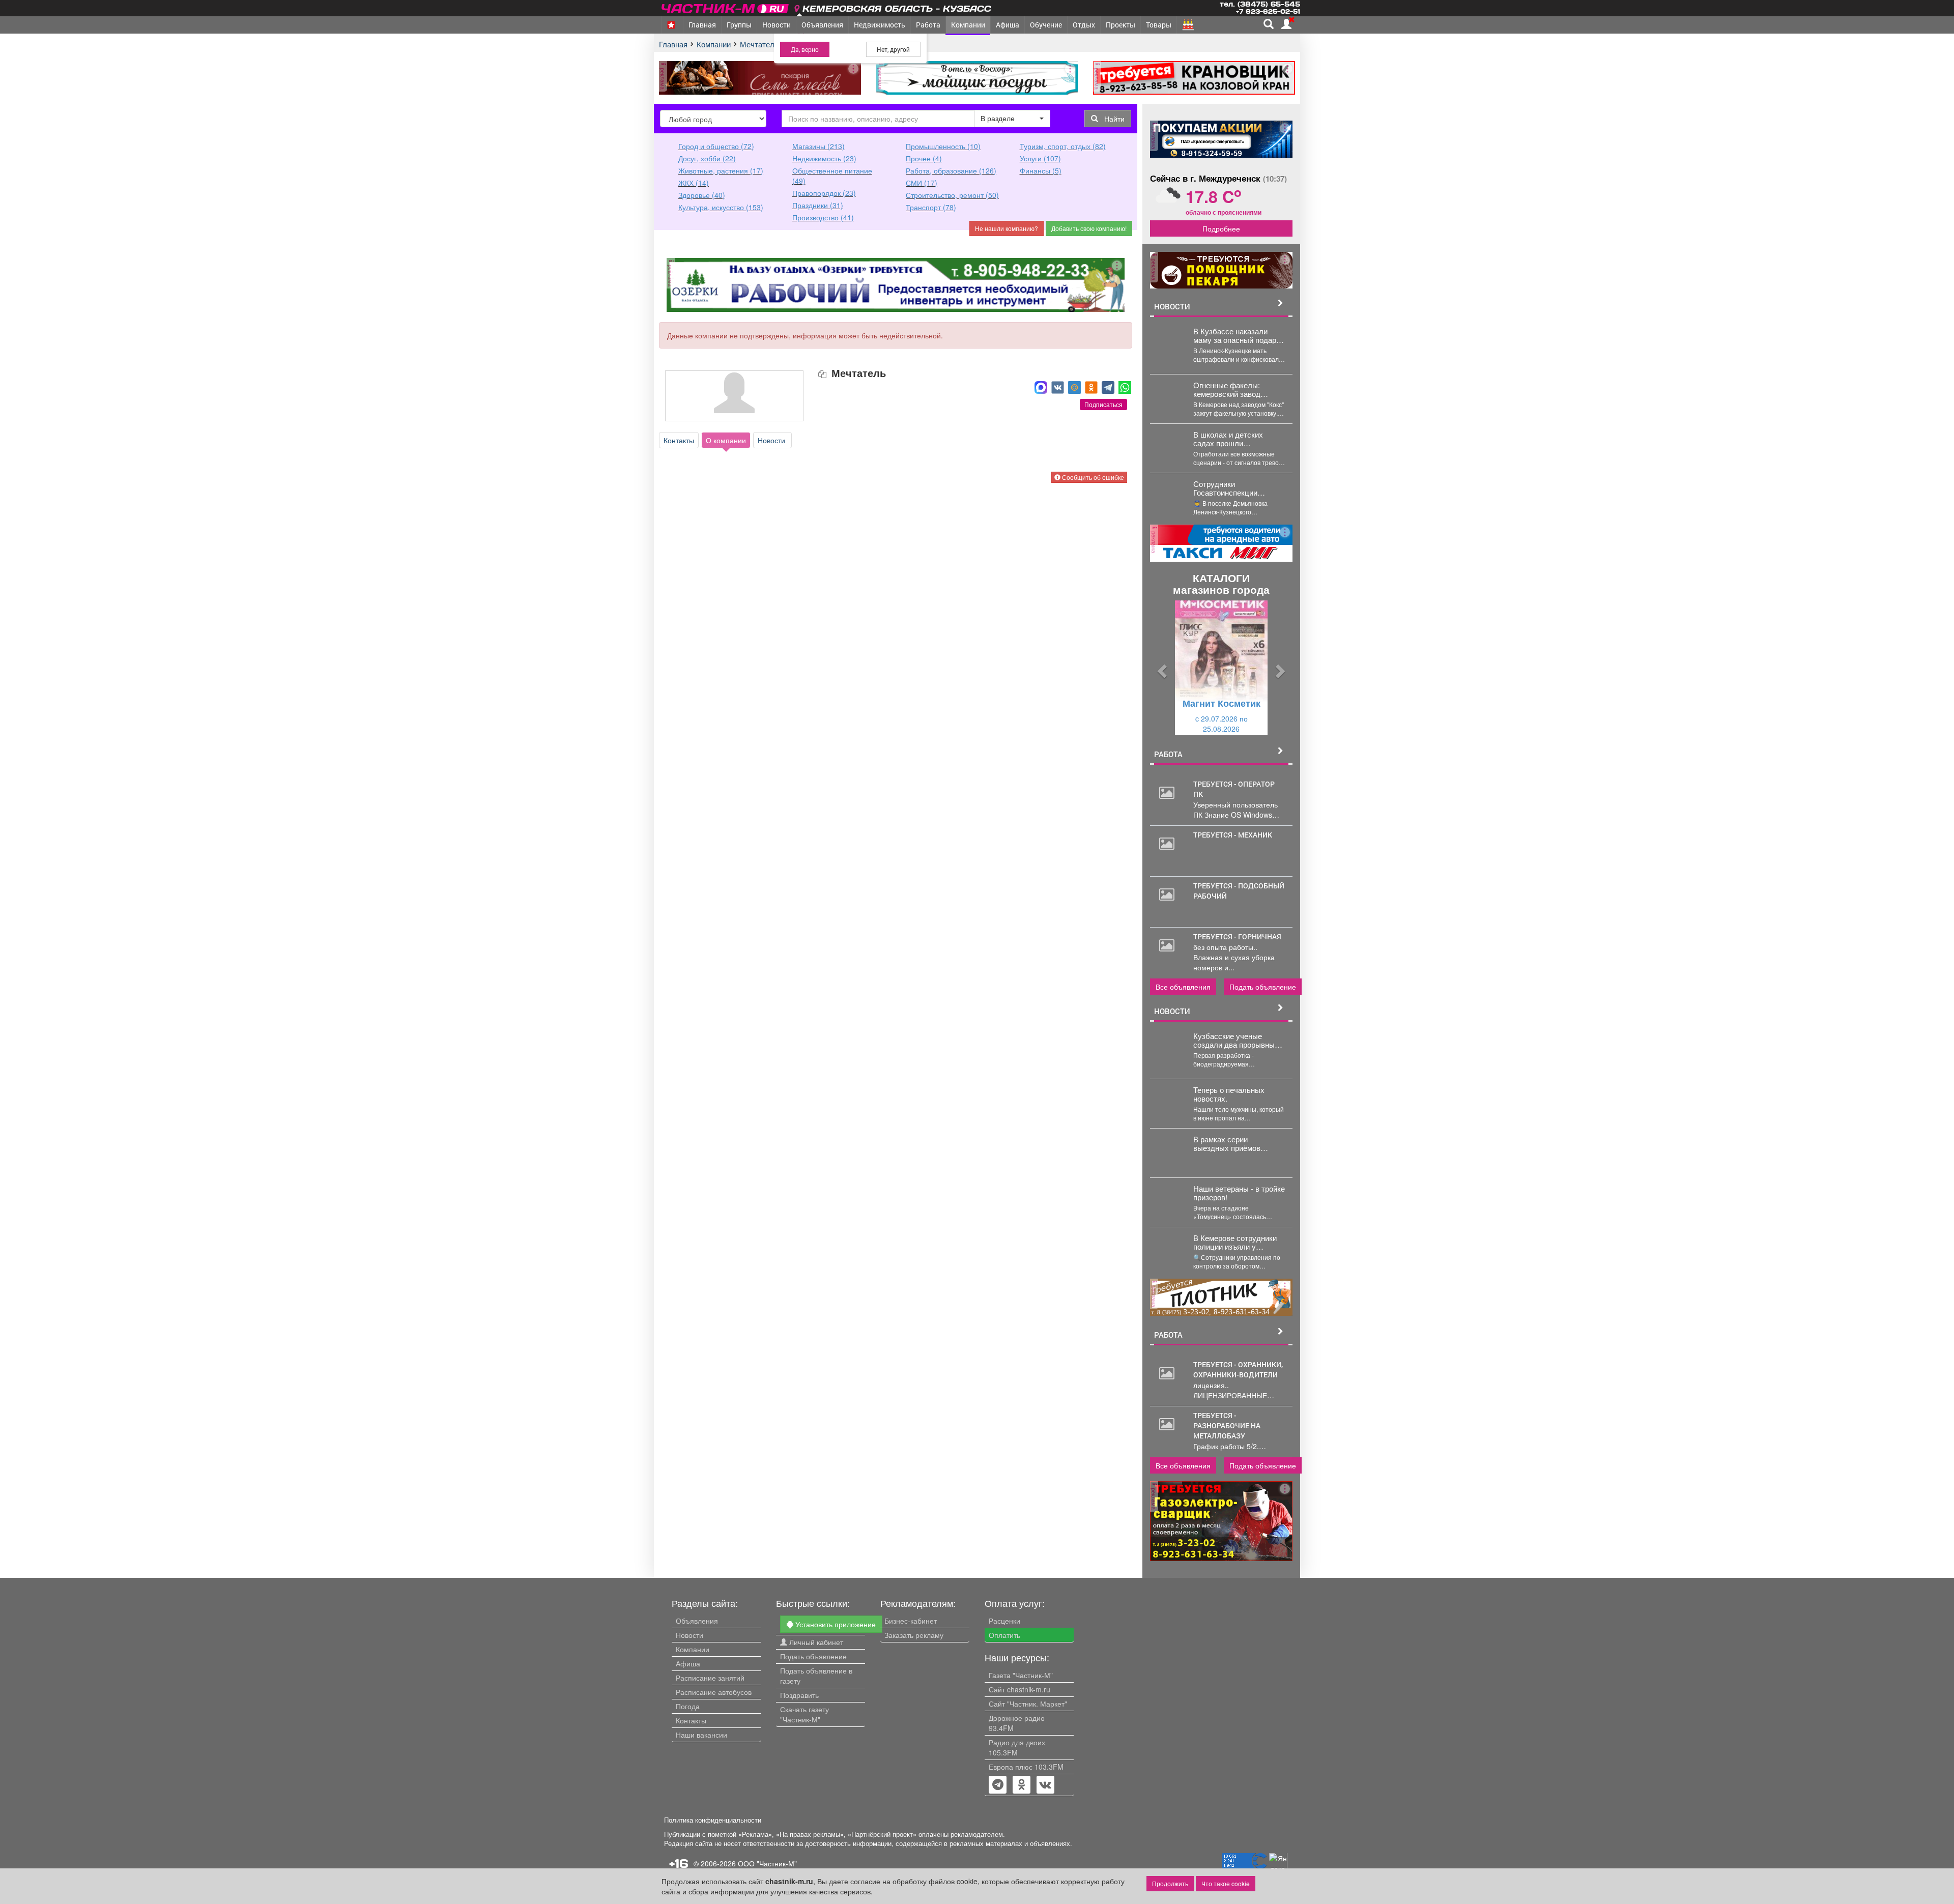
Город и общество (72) (716, 146)
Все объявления (1183, 987)
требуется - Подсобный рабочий (1239, 891)
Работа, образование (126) (951, 170)
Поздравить (799, 1695)
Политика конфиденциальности (713, 1820)
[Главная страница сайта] (726, 7)
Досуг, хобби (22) (707, 158)
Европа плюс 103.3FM (1026, 1767)
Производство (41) (823, 217)
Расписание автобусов (714, 1692)
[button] (1161, 668)
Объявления (822, 25)
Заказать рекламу (914, 1635)
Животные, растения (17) (721, 170)
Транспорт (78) (931, 207)
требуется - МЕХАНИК (1233, 835)
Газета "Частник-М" (1021, 1675)
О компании (726, 440)
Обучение (1046, 25)
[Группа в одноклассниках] (998, 1785)
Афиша (1008, 25)
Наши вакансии (701, 1735)
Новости (777, 25)
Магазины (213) (818, 146)
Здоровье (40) (702, 195)
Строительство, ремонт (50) (952, 195)
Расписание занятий (710, 1678)
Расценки (1004, 1621)
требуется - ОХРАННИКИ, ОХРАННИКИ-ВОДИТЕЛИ (1238, 1369)
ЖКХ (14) (694, 183)
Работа (928, 25)
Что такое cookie (1226, 1883)
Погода (688, 1706)
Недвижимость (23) (824, 158)
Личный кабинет (815, 1642)
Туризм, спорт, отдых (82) (1063, 146)
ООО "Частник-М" (767, 1863)
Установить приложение (835, 1624)
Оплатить (1004, 1635)
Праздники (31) (818, 205)
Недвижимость (880, 25)
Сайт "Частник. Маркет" (1028, 1704)
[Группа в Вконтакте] (1045, 1785)
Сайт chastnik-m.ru (1019, 1689)
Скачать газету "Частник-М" (804, 1714)
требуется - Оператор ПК (1234, 789)
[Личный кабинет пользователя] (1286, 24)
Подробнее (1221, 228)
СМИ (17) (922, 183)
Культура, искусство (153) (721, 207)
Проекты (1120, 25)
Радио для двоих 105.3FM (1017, 1747)
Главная (702, 25)
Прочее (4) (924, 158)
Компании (968, 25)
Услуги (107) (1040, 158)
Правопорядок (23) (824, 193)
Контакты (679, 440)
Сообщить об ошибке (1092, 477)
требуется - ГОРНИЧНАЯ (1237, 936)
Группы (739, 25)
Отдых (1084, 25)
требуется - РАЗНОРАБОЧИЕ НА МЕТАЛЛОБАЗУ (1227, 1425)
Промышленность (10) (943, 146)
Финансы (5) (1041, 170)
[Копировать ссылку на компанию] (823, 374)
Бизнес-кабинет (911, 1621)
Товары (1159, 25)
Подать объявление (1263, 987)
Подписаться (1103, 404)
